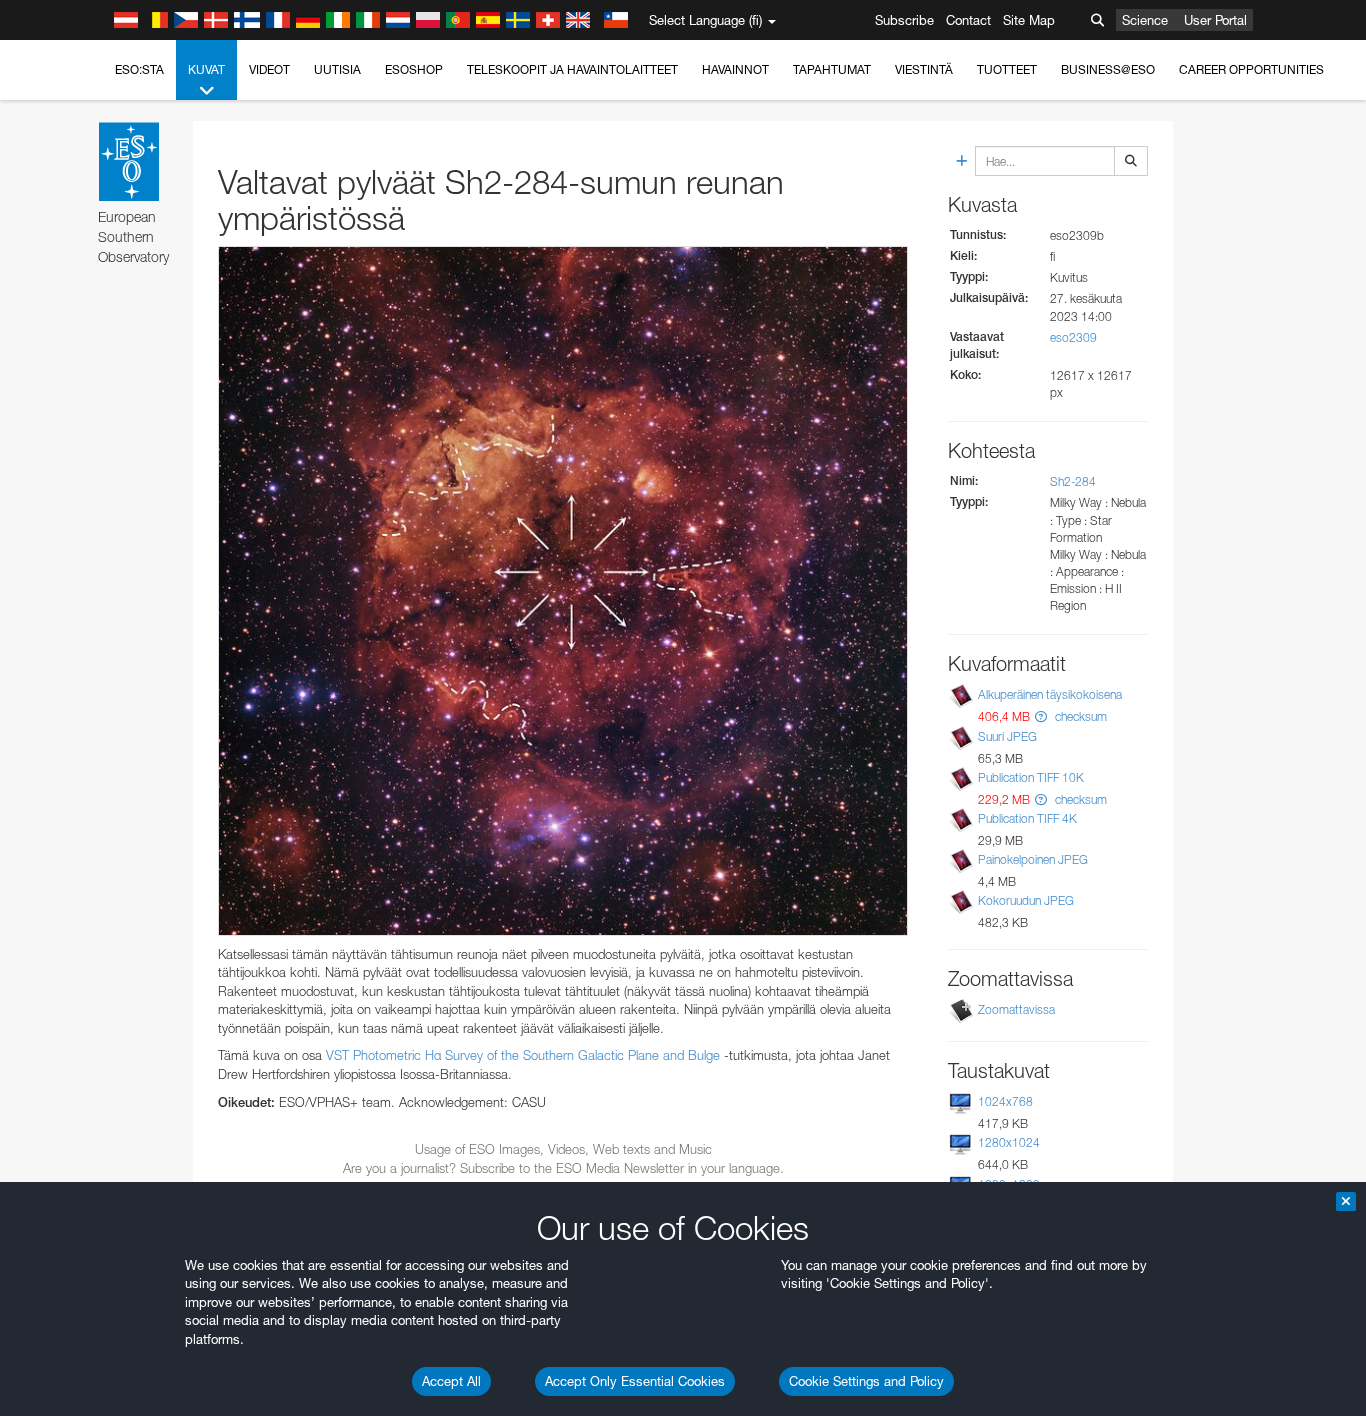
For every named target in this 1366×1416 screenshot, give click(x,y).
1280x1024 (1009, 1142)
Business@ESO (1108, 69)
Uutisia (337, 69)
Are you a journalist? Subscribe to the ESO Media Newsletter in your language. (563, 1168)
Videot (269, 69)
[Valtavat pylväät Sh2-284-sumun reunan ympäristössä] (563, 591)
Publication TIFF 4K (1027, 818)
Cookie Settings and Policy (866, 1381)
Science (1145, 20)
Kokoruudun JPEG (1026, 900)
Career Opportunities (1251, 69)
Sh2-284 (1073, 481)
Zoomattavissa (1016, 1009)
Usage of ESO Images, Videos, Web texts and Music (563, 1149)
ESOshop (414, 69)
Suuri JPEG (1007, 736)
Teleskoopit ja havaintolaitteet (572, 69)
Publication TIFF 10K (1031, 777)
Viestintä (924, 69)
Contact (968, 20)
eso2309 (1073, 337)
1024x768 (1005, 1101)
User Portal (1215, 20)
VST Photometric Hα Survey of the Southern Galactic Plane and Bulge (523, 1055)
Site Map (1029, 20)
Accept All (451, 1381)
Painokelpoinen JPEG (1033, 859)
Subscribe (904, 20)
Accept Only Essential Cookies (635, 1381)
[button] (1041, 716)
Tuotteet (1007, 69)
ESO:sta (139, 69)
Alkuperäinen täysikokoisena (1050, 694)
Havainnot (735, 69)
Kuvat (206, 69)
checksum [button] (1079, 716)
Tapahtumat (832, 69)
